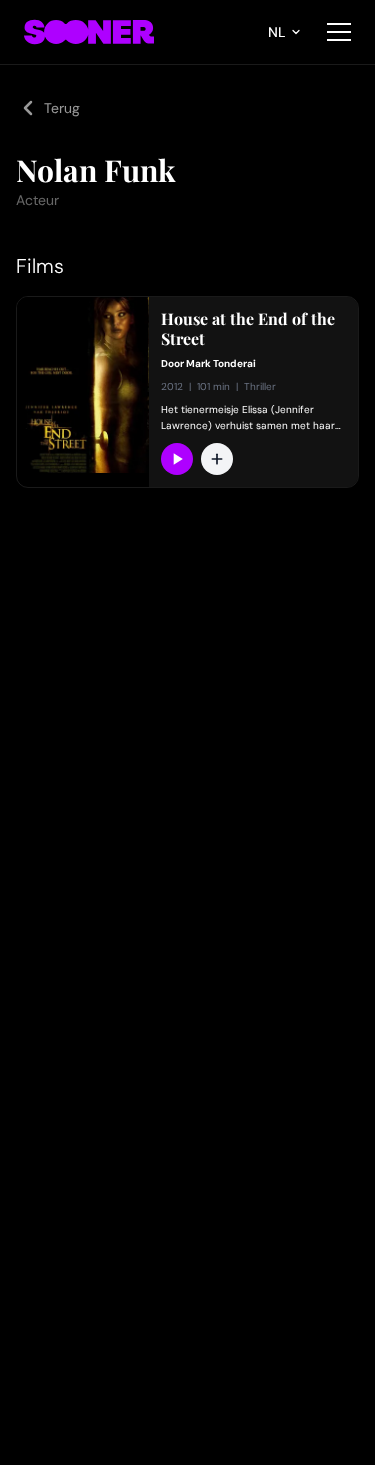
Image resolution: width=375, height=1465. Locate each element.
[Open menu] (339, 32)
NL (277, 32)
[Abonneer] (177, 459)
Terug (62, 108)
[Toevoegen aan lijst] (217, 459)
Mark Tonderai (221, 363)
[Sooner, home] (89, 32)
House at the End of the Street (248, 329)
